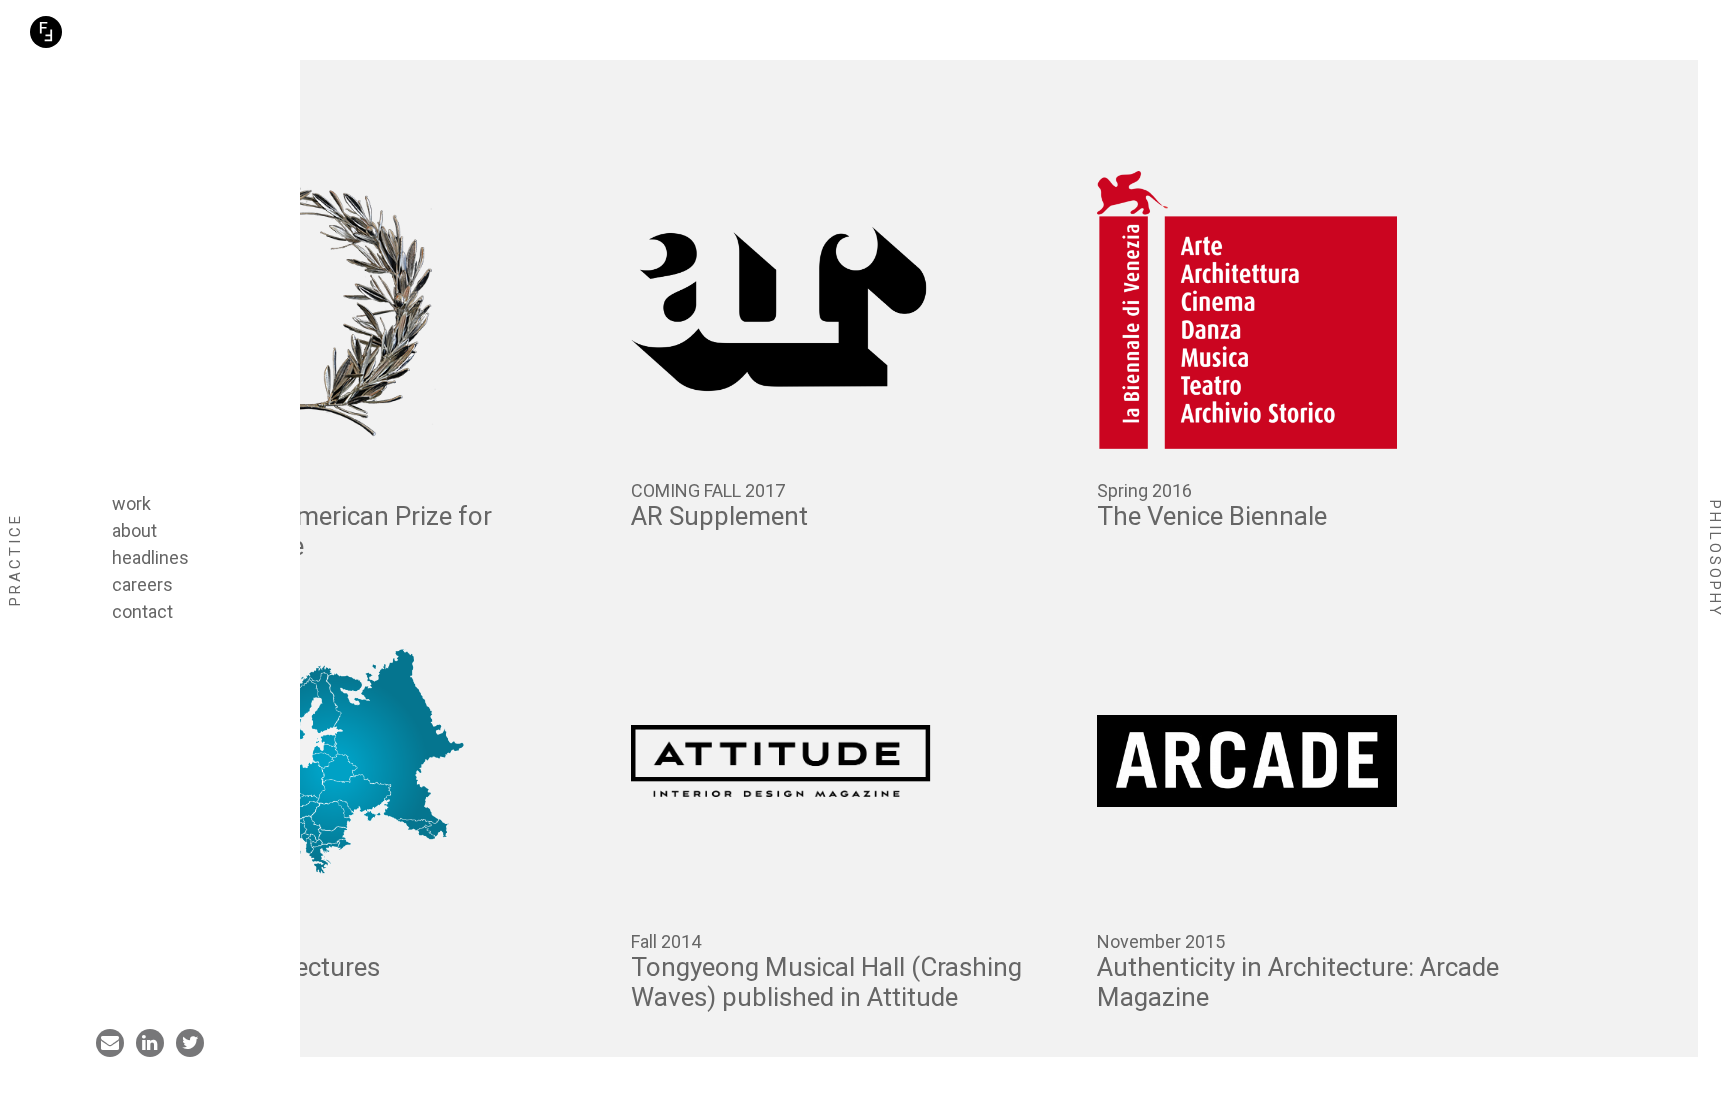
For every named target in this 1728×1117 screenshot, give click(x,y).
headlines (150, 557)
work (131, 503)
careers (142, 584)
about (134, 530)
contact (142, 611)
